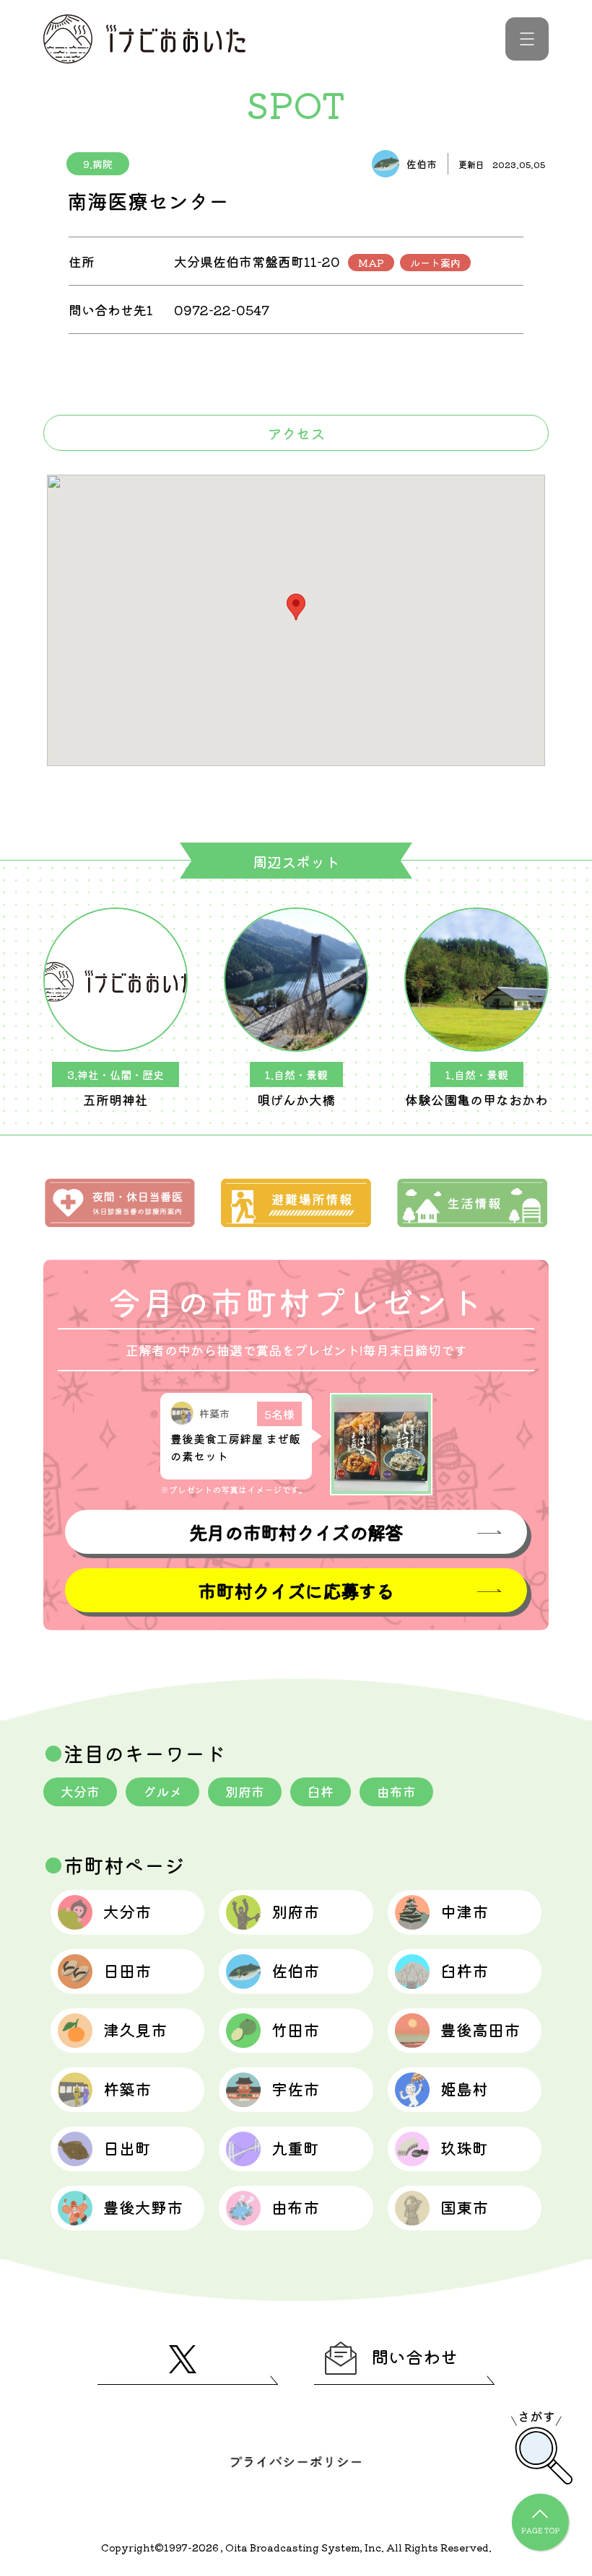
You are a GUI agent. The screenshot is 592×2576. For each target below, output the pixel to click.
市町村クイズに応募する (296, 1590)
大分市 (80, 1791)
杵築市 (127, 2088)
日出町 (127, 2148)
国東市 (464, 2207)
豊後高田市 (480, 2029)
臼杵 (321, 1791)
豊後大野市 (143, 2207)
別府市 (245, 1791)
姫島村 (464, 2088)
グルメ (162, 1791)
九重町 (295, 2148)
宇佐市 (295, 2088)
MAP (371, 263)
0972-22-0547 (222, 309)
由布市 (396, 1791)
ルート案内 (435, 263)
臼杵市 (464, 1970)
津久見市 (135, 2029)
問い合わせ (414, 2356)
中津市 (464, 1911)
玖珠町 (464, 2148)
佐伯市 (295, 1970)
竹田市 (295, 2029)
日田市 (127, 1970)
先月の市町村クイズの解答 (296, 1532)
